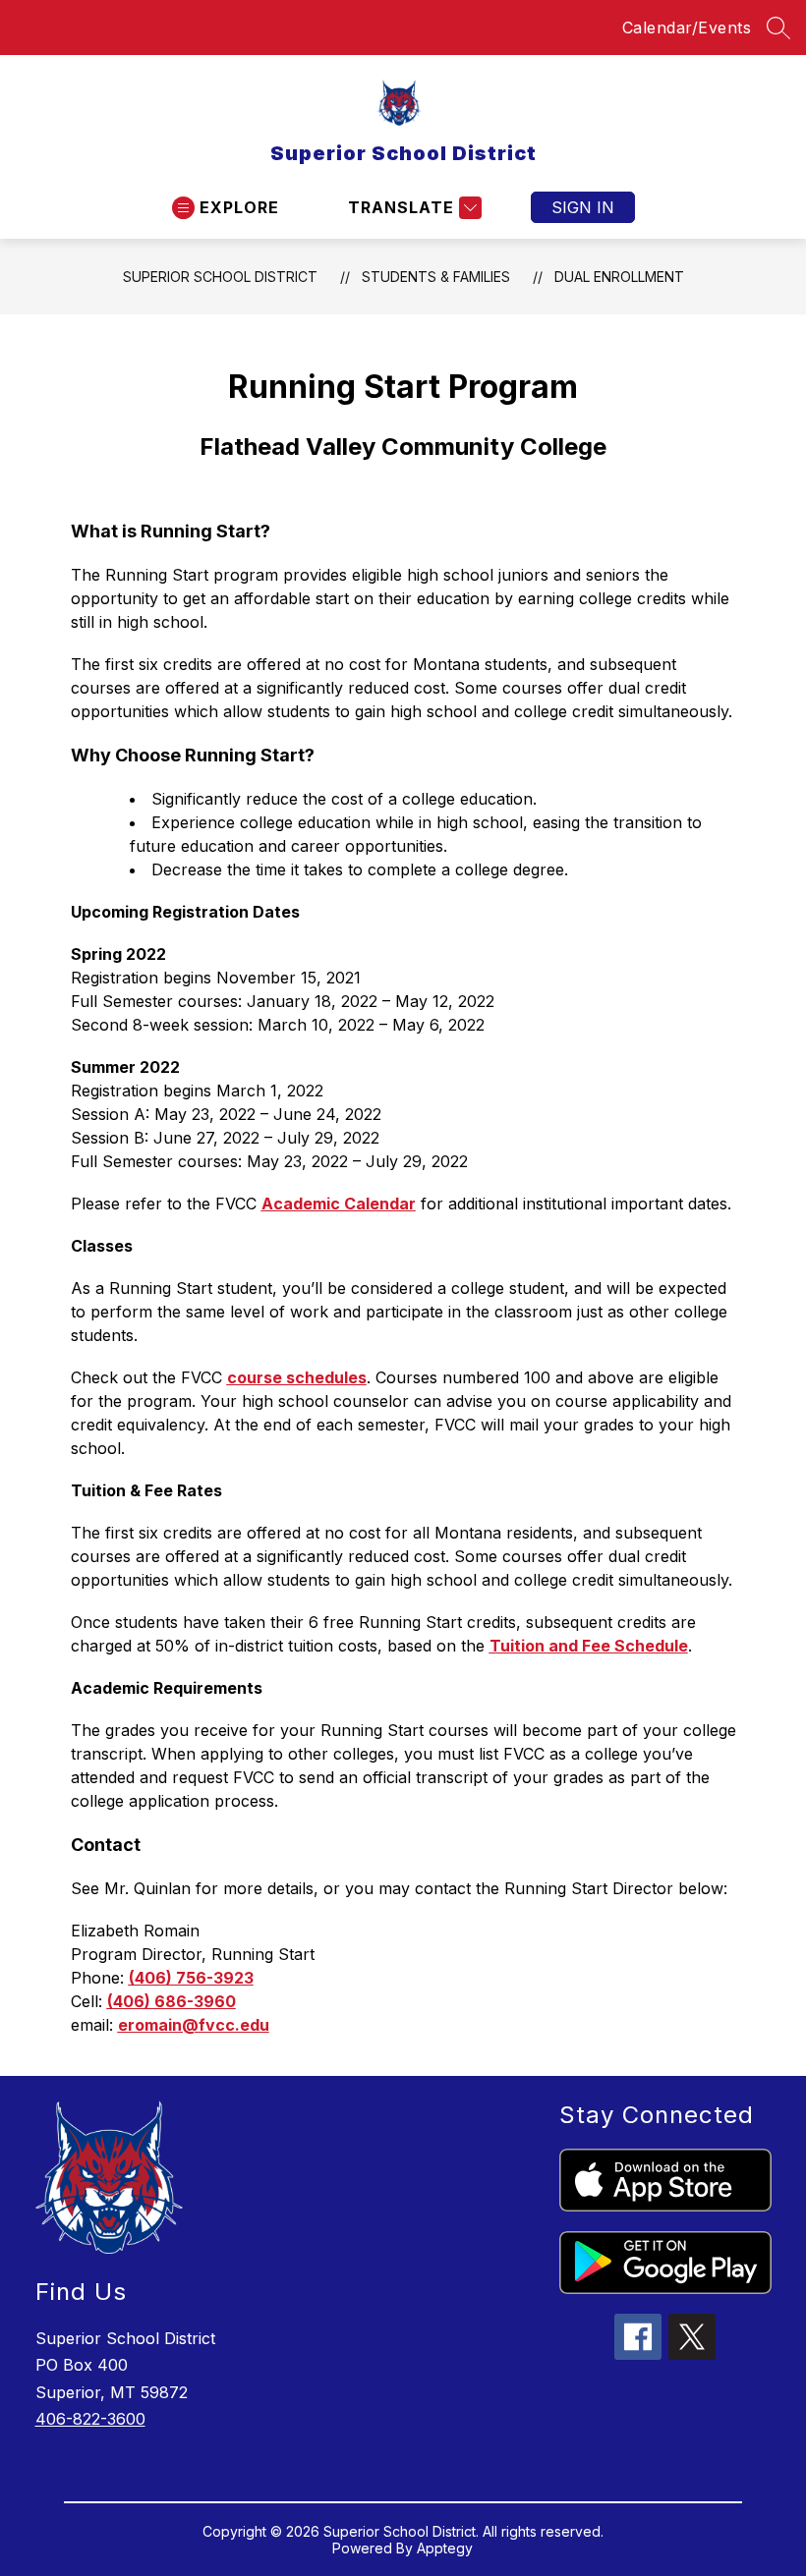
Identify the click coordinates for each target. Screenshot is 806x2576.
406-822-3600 (90, 2419)
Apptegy (445, 2548)
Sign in (583, 207)
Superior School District (220, 277)
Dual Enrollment (619, 277)
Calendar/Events (687, 28)
